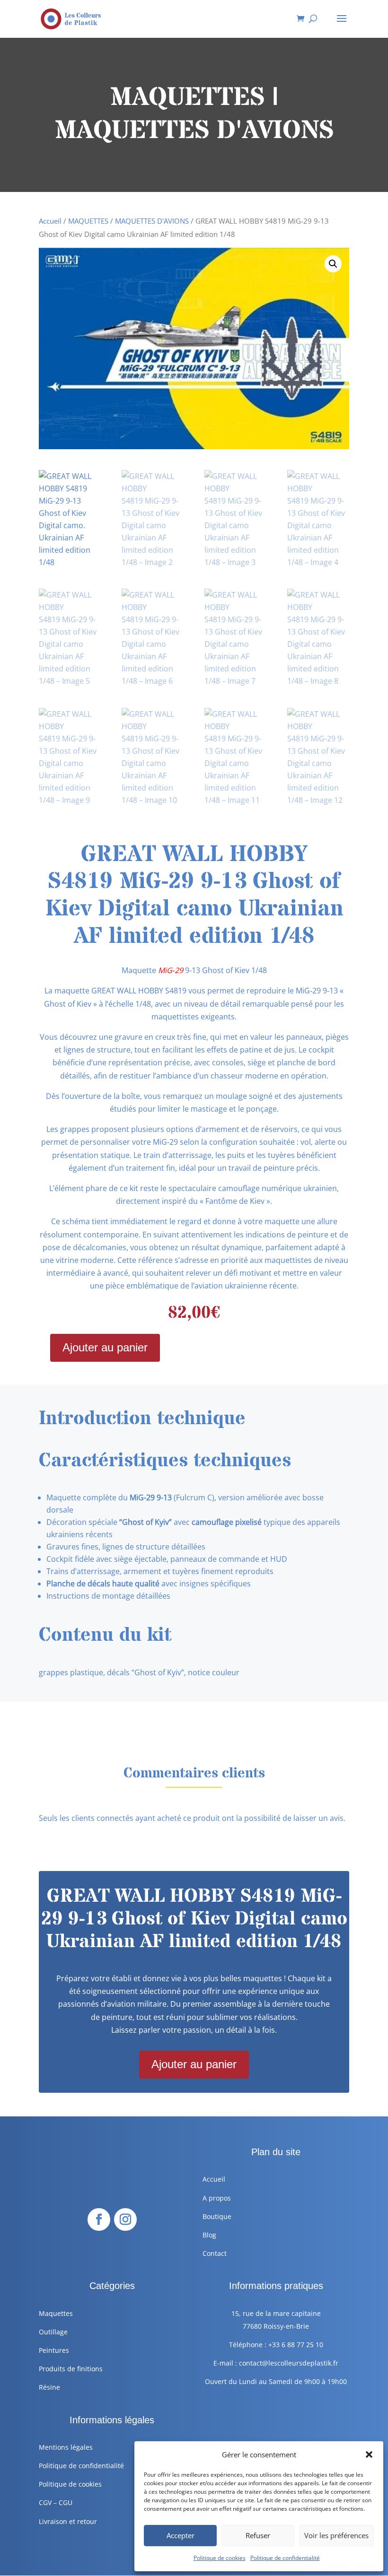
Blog (209, 2235)
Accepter (181, 2535)
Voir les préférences (336, 2535)
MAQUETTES (88, 221)
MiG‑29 (170, 970)
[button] (369, 2454)
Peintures (54, 2350)
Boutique (217, 2216)
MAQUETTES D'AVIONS (152, 221)
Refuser (258, 2535)
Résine (49, 2387)
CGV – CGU (56, 2502)
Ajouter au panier (105, 1347)
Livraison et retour (68, 2521)
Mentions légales (66, 2447)
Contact (215, 2253)
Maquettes (56, 2313)
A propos (217, 2198)
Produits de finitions (71, 2369)
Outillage (53, 2332)
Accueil (50, 221)
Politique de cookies (220, 2558)
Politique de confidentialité (285, 2558)
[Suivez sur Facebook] (99, 2219)
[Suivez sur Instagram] (125, 2219)
